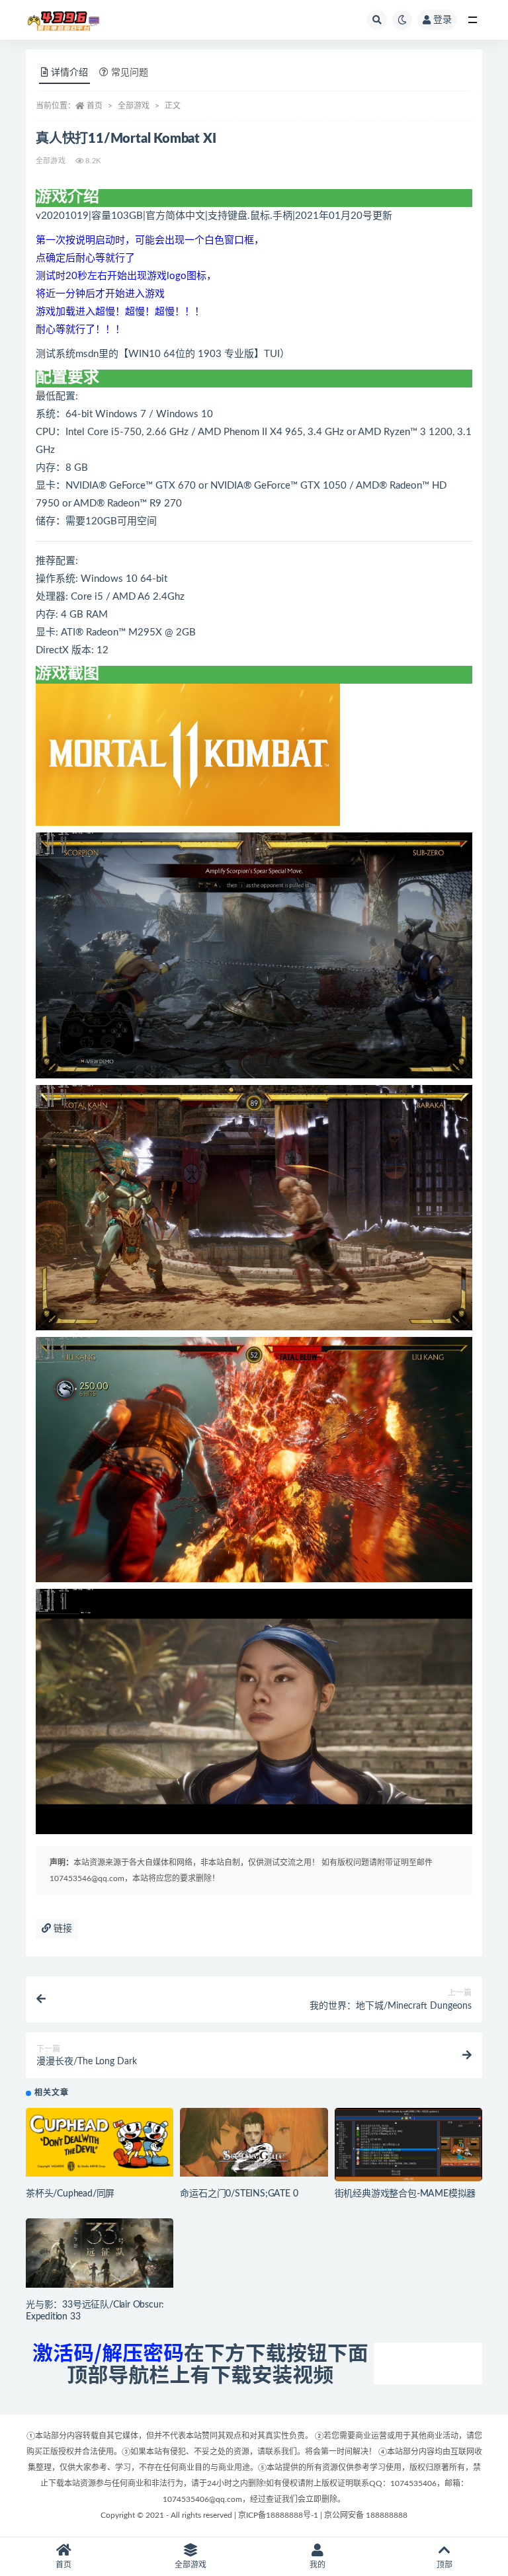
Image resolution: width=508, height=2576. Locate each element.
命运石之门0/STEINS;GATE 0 (239, 2194)
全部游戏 (134, 106)
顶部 (444, 2565)
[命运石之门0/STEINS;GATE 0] (254, 2142)
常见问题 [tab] (130, 73)
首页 (95, 106)
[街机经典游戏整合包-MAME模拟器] (408, 2150)
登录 (443, 20)
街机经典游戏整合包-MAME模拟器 (405, 2194)
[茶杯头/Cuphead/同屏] (100, 2142)
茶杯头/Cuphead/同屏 (70, 2194)
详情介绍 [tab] (69, 73)
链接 (62, 1929)
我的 (317, 2565)
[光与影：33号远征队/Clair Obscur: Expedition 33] (100, 2253)
